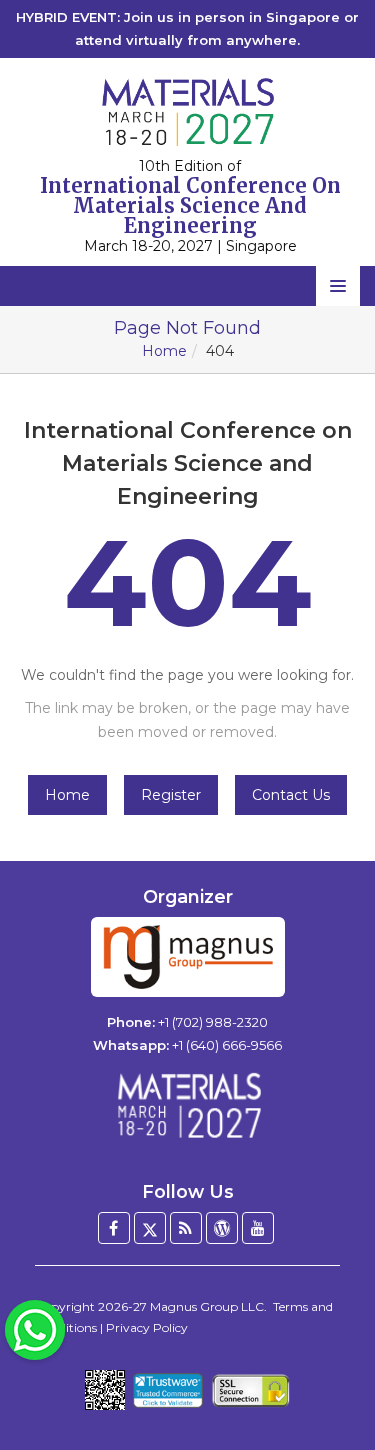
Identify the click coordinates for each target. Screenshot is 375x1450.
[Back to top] (329, 1380)
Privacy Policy (147, 1327)
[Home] (188, 1106)
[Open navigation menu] (338, 286)
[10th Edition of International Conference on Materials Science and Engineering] (187, 111)
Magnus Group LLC (207, 1306)
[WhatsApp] (35, 1329)
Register (171, 795)
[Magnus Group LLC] (188, 957)
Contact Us (291, 795)
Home (164, 351)
